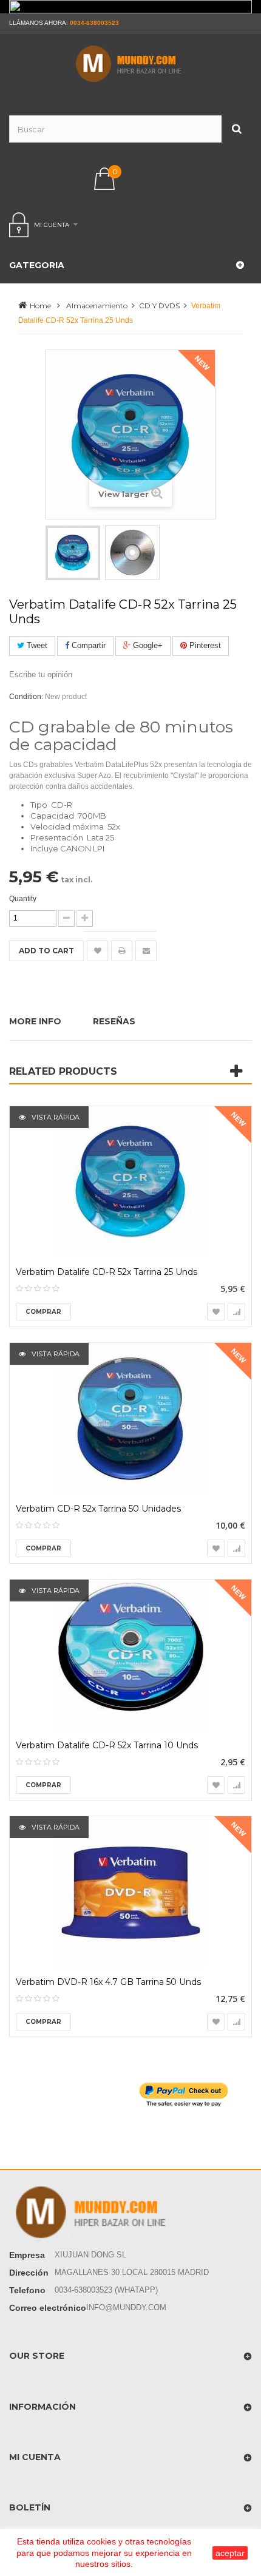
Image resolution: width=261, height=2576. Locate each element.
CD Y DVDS (159, 306)
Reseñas (114, 1021)
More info (35, 1021)
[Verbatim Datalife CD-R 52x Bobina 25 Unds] (73, 553)
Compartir (87, 645)
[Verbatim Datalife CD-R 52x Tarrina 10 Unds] (130, 1655)
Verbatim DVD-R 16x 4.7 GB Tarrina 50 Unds (108, 1982)
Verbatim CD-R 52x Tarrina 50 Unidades (98, 1509)
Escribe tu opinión (41, 674)
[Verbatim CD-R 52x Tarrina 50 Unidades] (130, 1419)
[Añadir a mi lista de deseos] (97, 951)
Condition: (26, 697)
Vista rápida (55, 1117)
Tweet (36, 645)
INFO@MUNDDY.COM (126, 2307)
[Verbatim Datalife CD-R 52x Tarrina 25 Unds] (130, 1182)
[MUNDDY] (130, 64)
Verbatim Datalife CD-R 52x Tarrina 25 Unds (107, 1272)
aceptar (230, 2553)
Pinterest (204, 645)
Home (40, 306)
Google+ (147, 645)
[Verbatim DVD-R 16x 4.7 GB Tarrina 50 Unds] (130, 1892)
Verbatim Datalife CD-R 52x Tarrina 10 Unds (107, 1746)
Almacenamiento (97, 306)
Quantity (23, 899)
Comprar (43, 1312)
